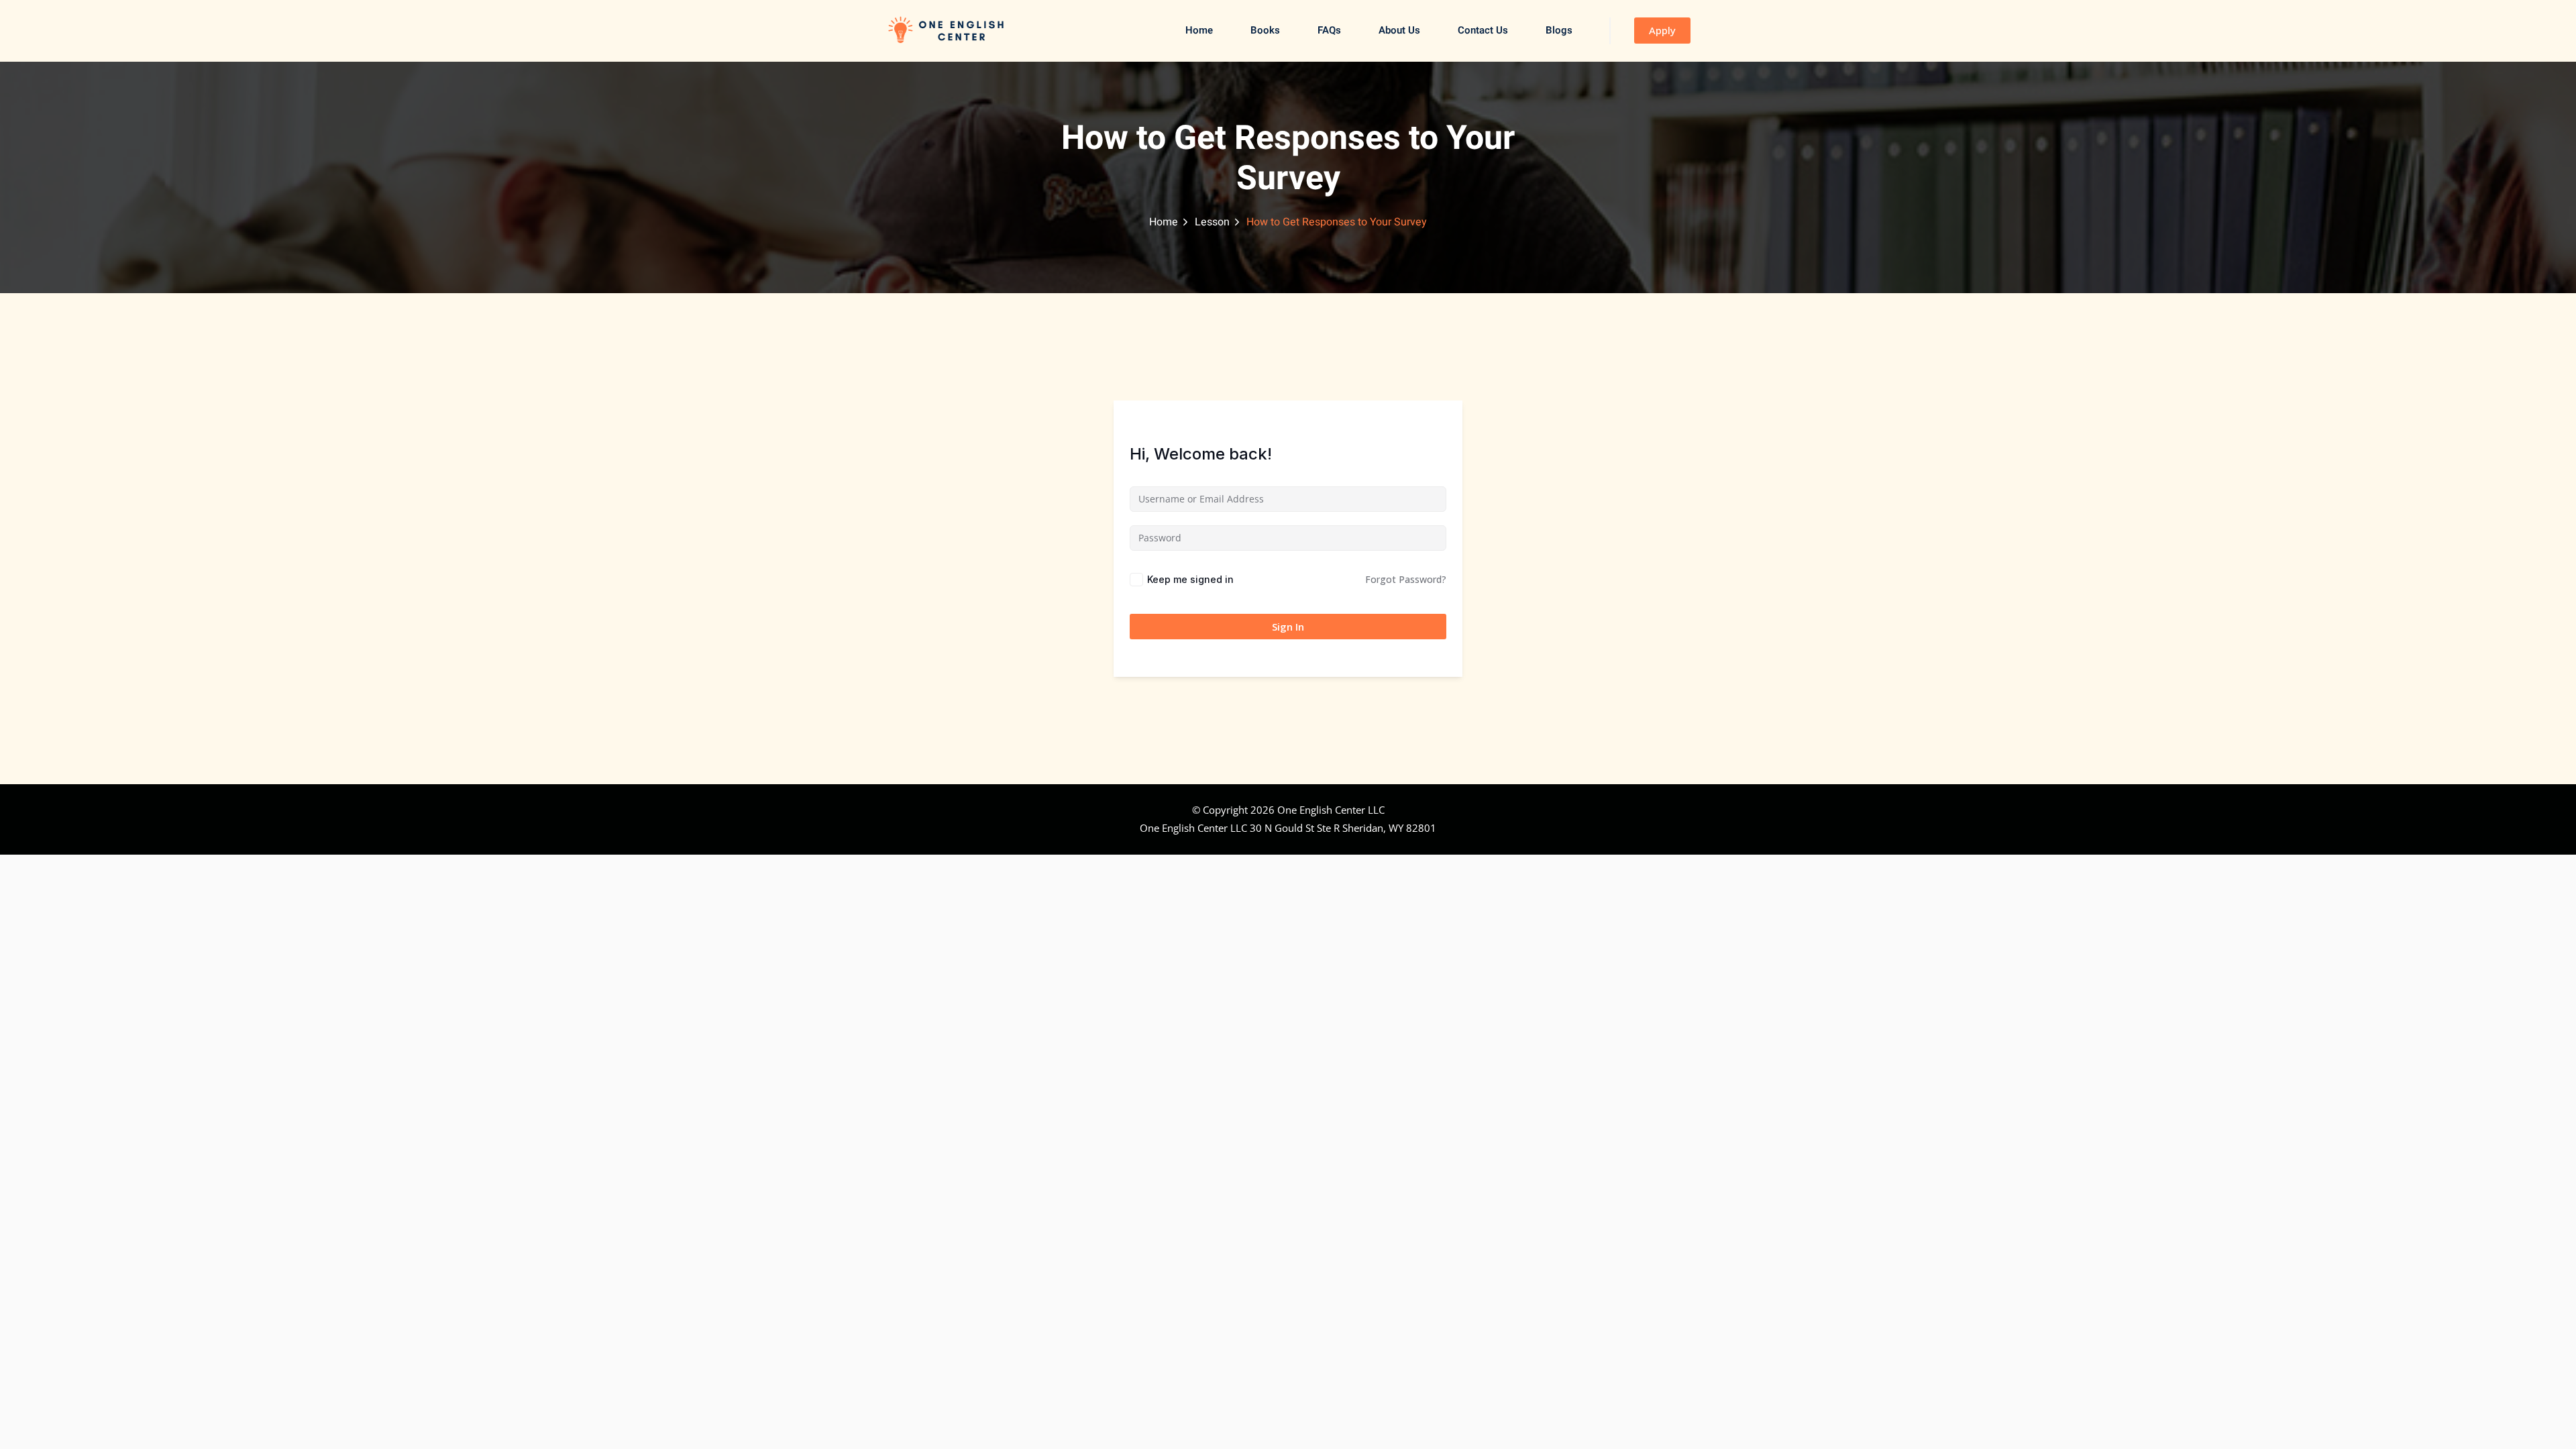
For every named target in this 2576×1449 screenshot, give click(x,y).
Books (1265, 30)
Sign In (1288, 627)
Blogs (1559, 30)
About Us (1399, 30)
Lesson (1212, 222)
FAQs (1329, 30)
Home (1199, 30)
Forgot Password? (1406, 579)
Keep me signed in (1190, 579)
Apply (1662, 30)
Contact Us (1483, 30)
